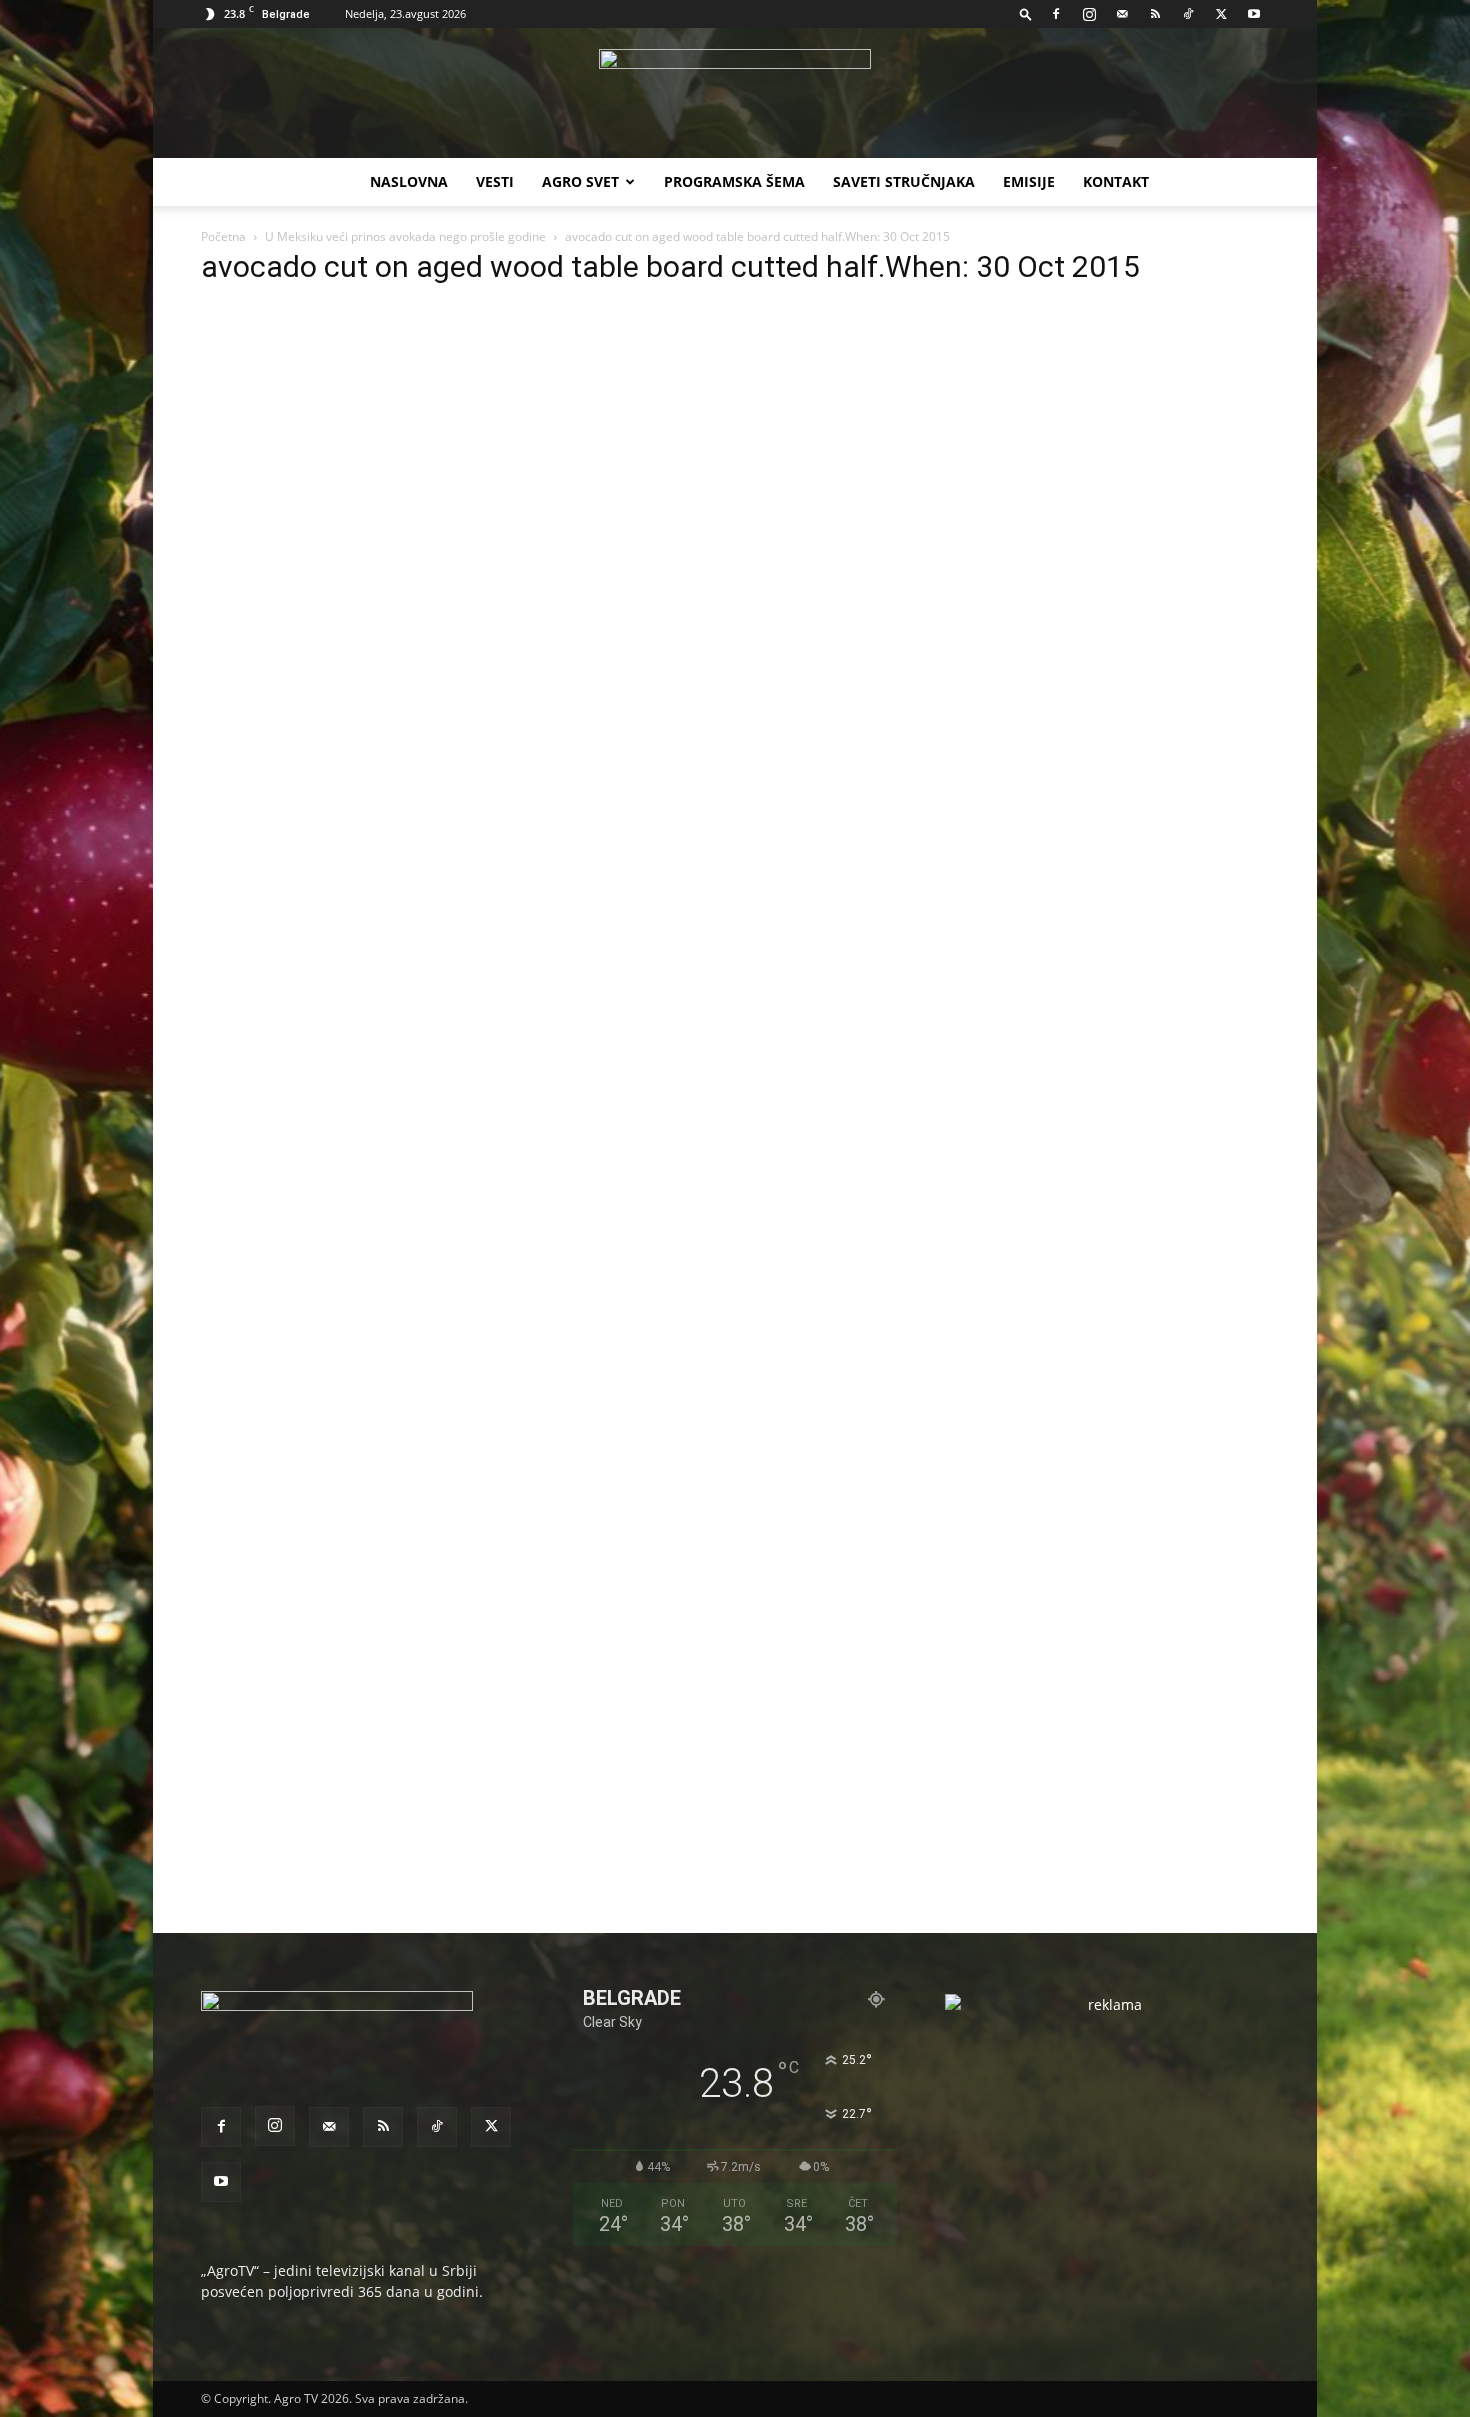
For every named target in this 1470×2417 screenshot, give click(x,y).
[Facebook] (1056, 14)
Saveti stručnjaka (904, 181)
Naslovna (409, 181)
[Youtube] (1254, 14)
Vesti (495, 181)
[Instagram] (1089, 14)
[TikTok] (1188, 14)
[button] (1026, 13)
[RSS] (1155, 14)
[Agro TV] (735, 94)
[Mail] (1122, 14)
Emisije (1029, 181)
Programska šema (734, 181)
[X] (1221, 14)
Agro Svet (580, 181)
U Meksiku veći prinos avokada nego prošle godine (405, 236)
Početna (223, 236)
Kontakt (1116, 181)
